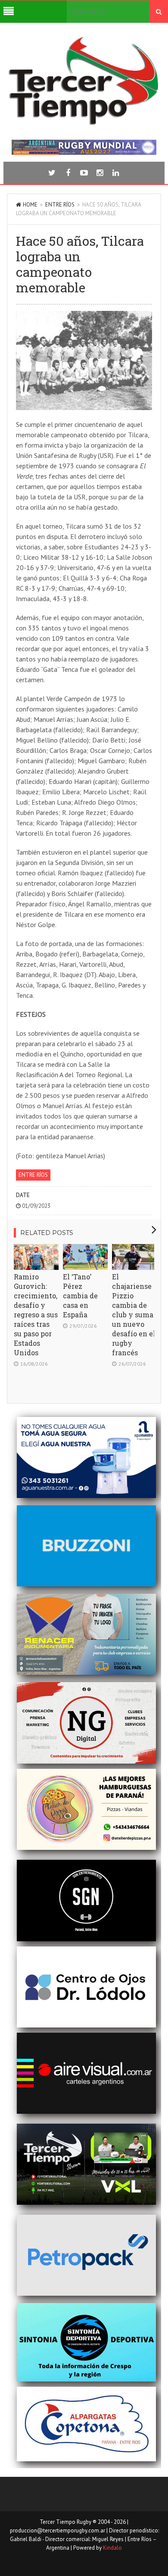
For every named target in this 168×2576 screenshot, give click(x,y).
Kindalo (112, 2548)
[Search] (159, 12)
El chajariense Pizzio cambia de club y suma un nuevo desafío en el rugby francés (134, 1315)
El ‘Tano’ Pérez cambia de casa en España (80, 1296)
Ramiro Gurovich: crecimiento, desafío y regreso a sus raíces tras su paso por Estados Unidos (36, 1315)
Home (30, 205)
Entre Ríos (60, 205)
